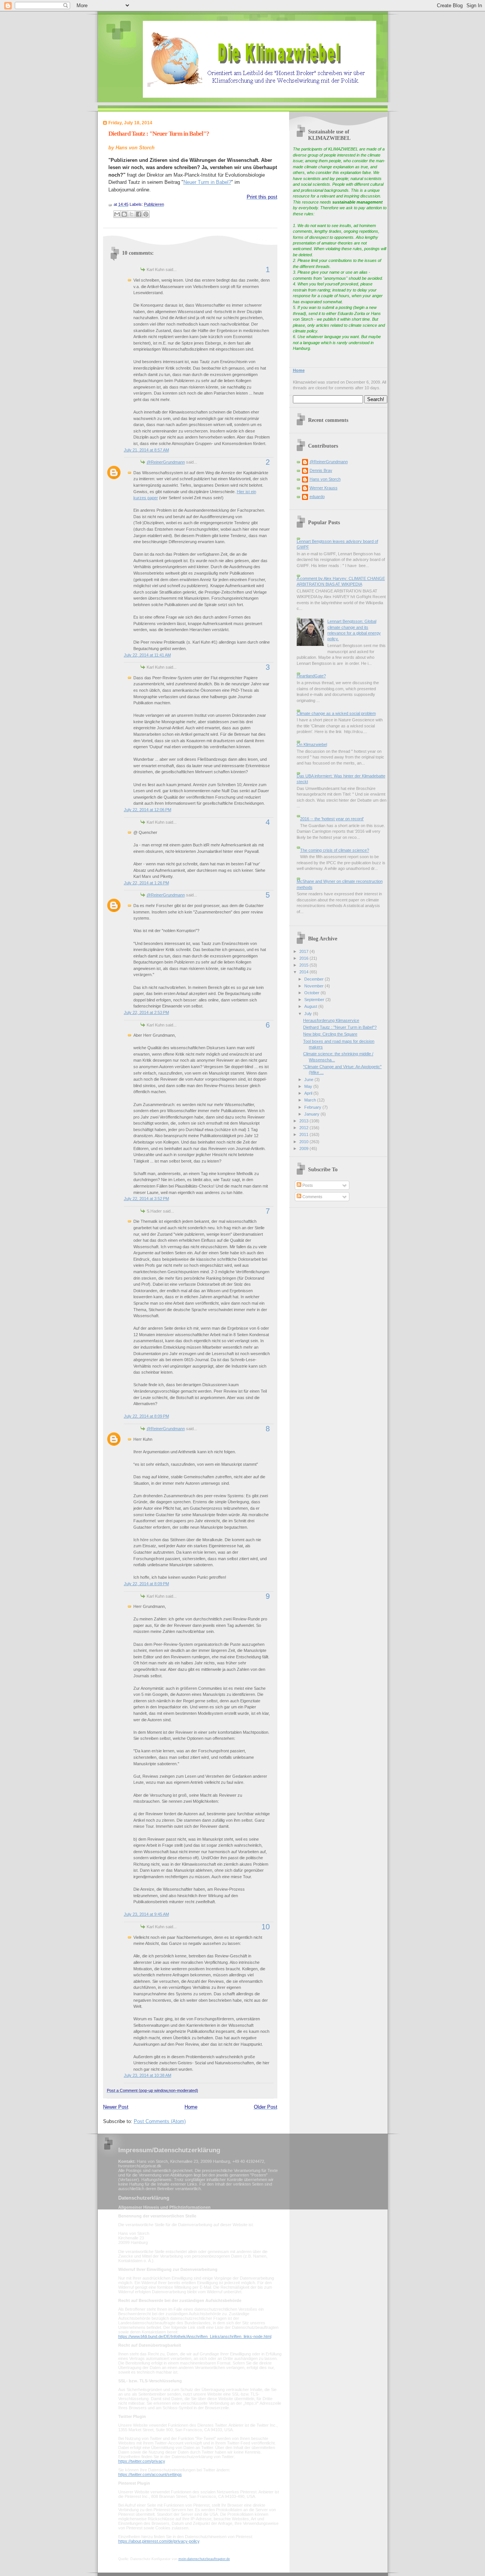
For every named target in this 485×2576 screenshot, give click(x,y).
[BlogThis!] (124, 214)
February (313, 1107)
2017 (304, 951)
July (309, 1014)
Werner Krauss (324, 488)
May (309, 1086)
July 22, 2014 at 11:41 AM (147, 655)
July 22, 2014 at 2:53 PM (146, 1012)
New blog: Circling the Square (330, 1034)
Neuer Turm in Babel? (207, 182)
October (312, 993)
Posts (307, 1185)
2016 (304, 958)
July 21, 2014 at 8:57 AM (146, 450)
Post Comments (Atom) (160, 2121)
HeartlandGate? (311, 676)
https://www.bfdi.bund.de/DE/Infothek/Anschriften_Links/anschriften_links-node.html (195, 2336)
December (314, 979)
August (311, 1006)
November (314, 986)
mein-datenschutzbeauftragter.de (204, 2559)
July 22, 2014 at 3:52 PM (146, 1199)
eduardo (317, 497)
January (312, 1114)
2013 (304, 1121)
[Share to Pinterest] (146, 214)
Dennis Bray (321, 470)
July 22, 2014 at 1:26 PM (146, 883)
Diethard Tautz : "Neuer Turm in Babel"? (159, 134)
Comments (312, 1197)
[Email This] (117, 214)
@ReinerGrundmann (166, 462)
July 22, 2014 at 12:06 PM (148, 810)
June (309, 1080)
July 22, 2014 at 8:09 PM (146, 1416)
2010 (304, 1142)
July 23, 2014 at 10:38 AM (148, 2075)
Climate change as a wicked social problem (336, 713)
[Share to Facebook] (139, 214)
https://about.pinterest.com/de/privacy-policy (159, 2541)
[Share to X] (131, 214)
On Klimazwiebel (312, 744)
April (309, 1093)
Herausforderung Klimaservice (331, 1020)
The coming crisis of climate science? (335, 850)
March (311, 1100)
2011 (304, 1134)
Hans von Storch (325, 479)
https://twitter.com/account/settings (150, 2474)
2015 (304, 965)
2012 (304, 1128)
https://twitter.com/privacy (142, 2461)
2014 (304, 972)
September (315, 1000)
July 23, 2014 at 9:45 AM (146, 1914)
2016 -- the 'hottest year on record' (332, 819)
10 (266, 1927)
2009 (304, 1149)
